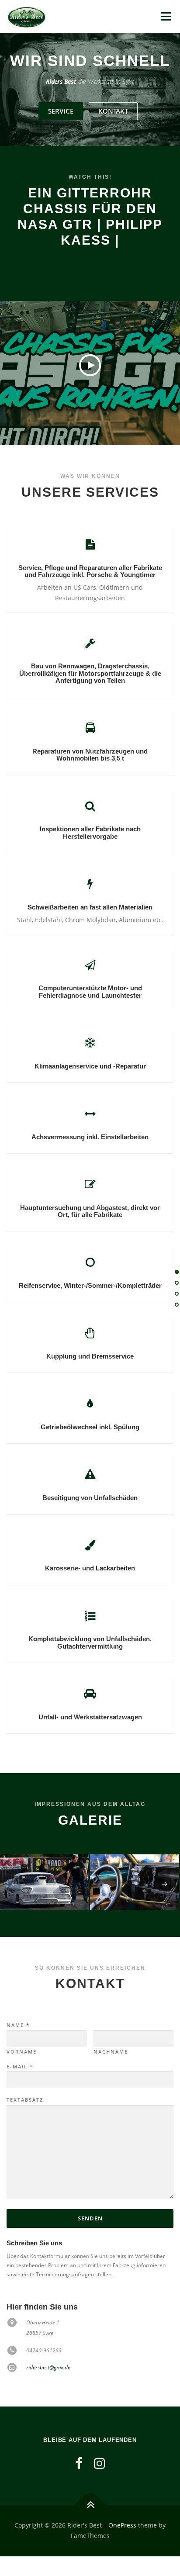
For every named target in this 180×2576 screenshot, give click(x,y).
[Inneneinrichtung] (135, 1882)
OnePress (122, 2525)
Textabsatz (25, 2100)
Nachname (111, 2052)
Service (61, 111)
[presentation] (14, 1884)
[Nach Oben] (90, 2505)
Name (18, 2025)
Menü (165, 16)
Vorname (22, 2052)
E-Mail (19, 2067)
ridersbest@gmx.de (48, 2367)
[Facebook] (79, 2463)
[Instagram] (100, 2463)
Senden (90, 2218)
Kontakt (113, 111)
